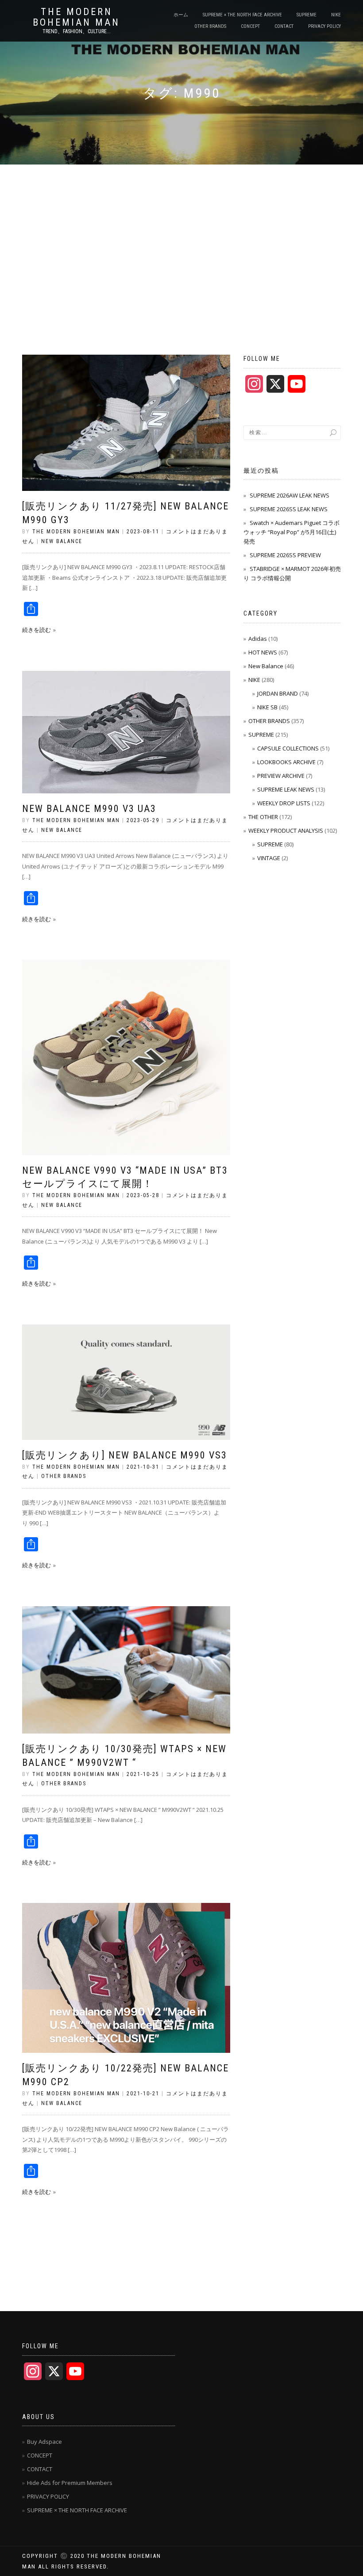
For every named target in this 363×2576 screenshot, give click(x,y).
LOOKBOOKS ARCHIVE (286, 762)
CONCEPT (250, 26)
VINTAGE (269, 858)
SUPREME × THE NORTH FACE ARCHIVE (242, 15)
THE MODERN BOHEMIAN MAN (76, 17)
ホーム (181, 15)
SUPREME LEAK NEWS (286, 789)
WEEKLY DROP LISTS (284, 803)
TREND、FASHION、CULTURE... (77, 31)
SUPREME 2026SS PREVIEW (285, 555)
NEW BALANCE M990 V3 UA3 (89, 809)
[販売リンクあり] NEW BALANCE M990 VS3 (125, 1455)
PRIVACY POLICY (324, 26)
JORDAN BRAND (278, 693)
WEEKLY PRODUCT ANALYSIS (286, 831)
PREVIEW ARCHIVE (281, 776)
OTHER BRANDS (210, 26)
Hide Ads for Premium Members (70, 2483)
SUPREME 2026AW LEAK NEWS (290, 495)
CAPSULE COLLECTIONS (288, 748)
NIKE (336, 15)
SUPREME (307, 15)
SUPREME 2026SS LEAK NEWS (289, 509)
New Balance (62, 541)
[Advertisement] (181, 231)
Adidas (258, 639)
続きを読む (37, 630)
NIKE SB (267, 707)
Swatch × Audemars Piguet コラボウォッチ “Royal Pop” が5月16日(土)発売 (292, 532)
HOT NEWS (263, 652)
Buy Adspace (44, 2442)
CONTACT (284, 26)
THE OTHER (263, 817)
